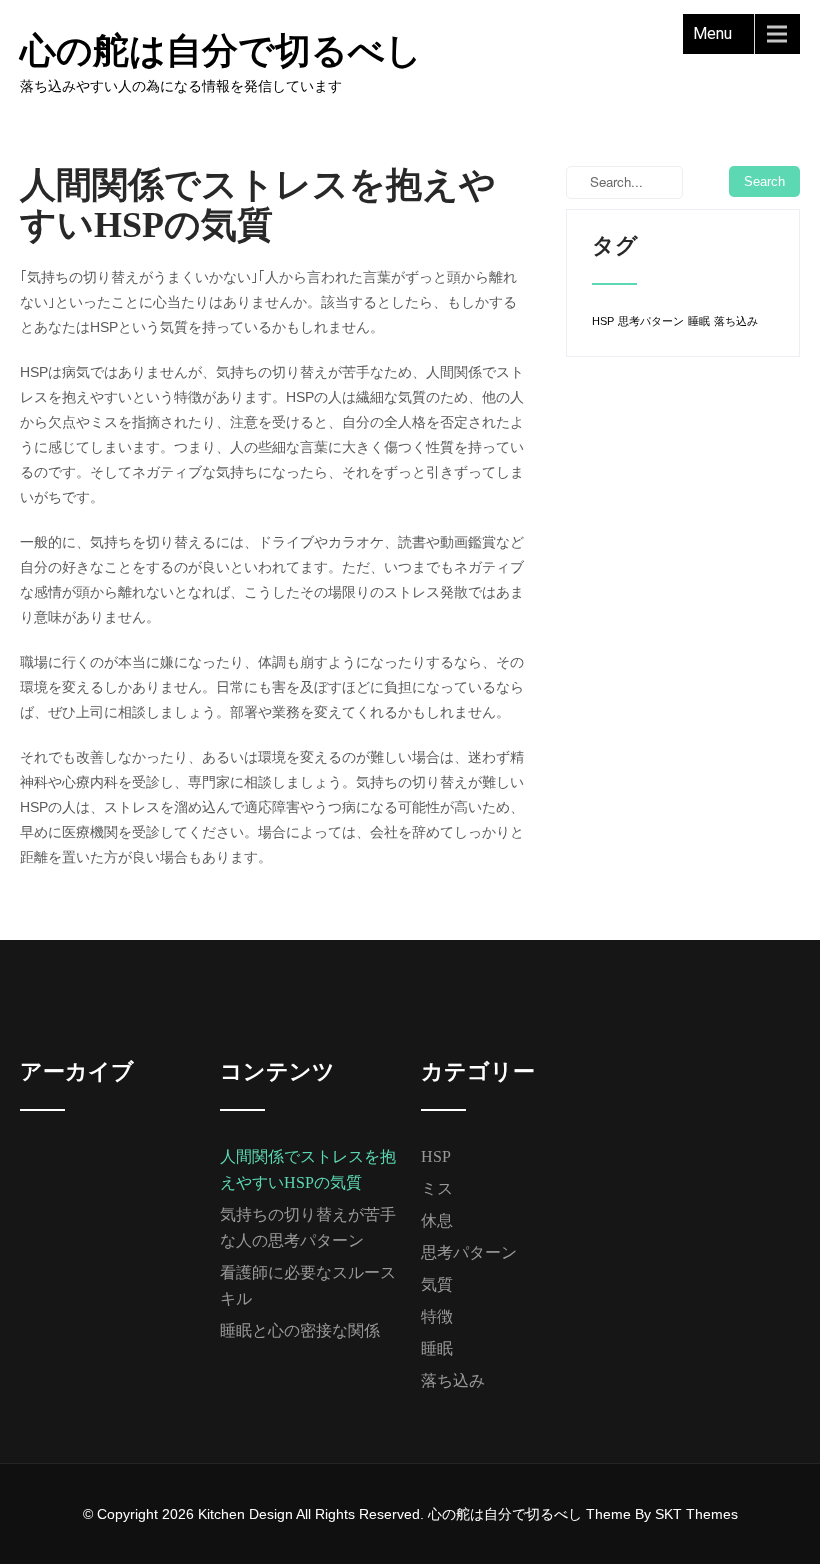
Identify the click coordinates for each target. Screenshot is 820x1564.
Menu (712, 33)
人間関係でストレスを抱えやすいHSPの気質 (308, 1169)
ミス (437, 1188)
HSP (603, 321)
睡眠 (699, 321)
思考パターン (651, 321)
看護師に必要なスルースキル (308, 1285)
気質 (437, 1284)
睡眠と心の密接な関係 (300, 1330)
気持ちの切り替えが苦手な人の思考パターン (308, 1227)
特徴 (437, 1316)
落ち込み (736, 321)
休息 (437, 1220)
